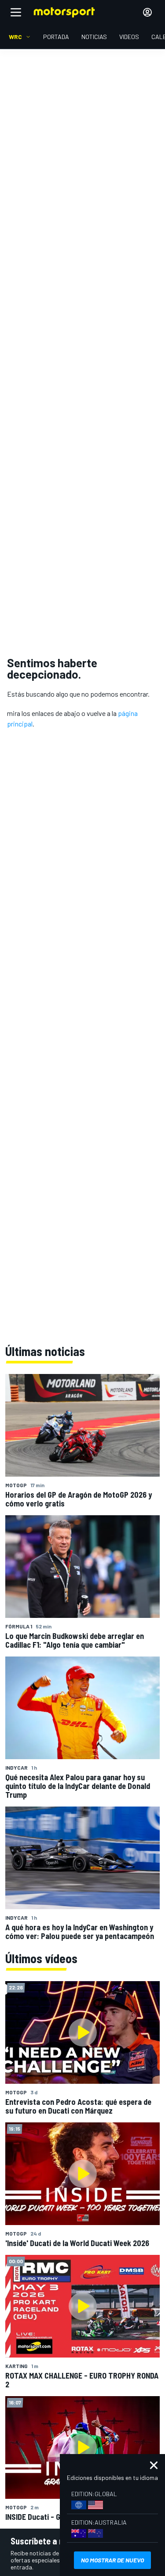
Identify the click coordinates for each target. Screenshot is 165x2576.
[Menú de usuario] (147, 12)
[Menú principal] (16, 12)
